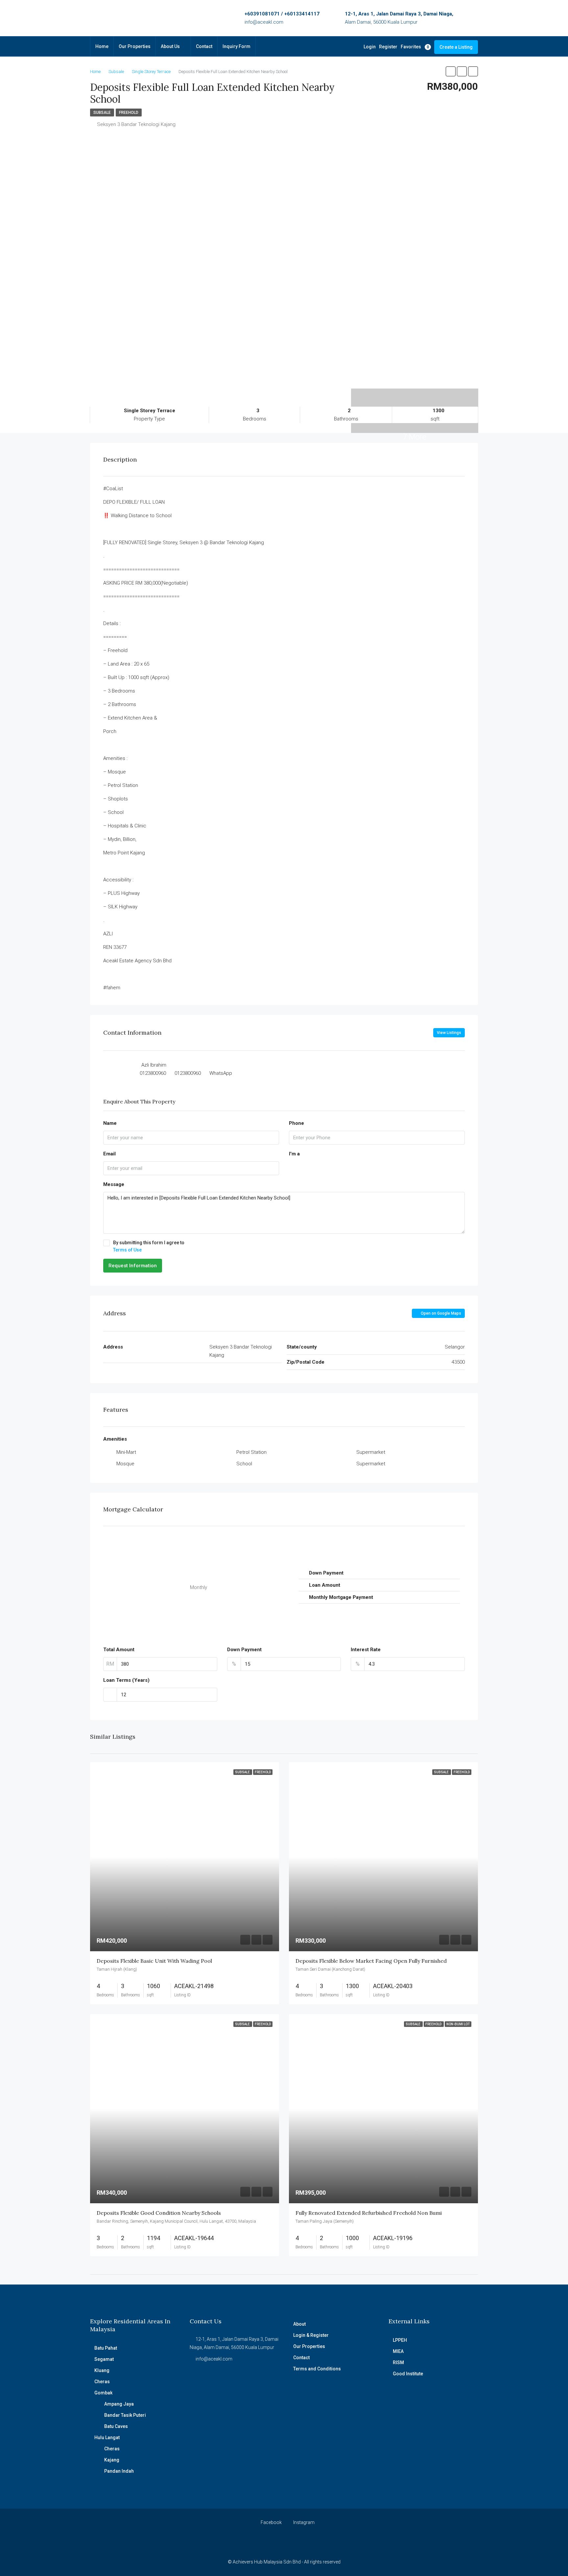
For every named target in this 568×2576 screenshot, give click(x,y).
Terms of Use (127, 1250)
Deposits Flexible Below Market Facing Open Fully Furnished (371, 1961)
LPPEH (400, 2340)
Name (110, 1123)
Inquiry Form (237, 46)
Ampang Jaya (119, 2404)
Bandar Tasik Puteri (125, 2415)
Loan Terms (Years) (126, 1680)
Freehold (129, 113)
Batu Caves (116, 2426)
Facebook (271, 2522)
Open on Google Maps (440, 1313)
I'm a (294, 1154)
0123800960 (153, 1073)
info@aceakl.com (264, 22)
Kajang (112, 2460)
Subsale (102, 113)
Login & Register (311, 2335)
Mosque (125, 1464)
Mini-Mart (126, 1452)
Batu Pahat (106, 2348)
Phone (296, 1123)
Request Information (133, 1266)
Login (370, 47)
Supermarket (371, 1452)
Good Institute (408, 2374)
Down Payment (244, 1650)
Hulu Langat (107, 2437)
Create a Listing (456, 47)
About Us (170, 46)
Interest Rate (366, 1650)
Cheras (102, 2382)
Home (102, 46)
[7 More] (415, 393)
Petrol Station (251, 1452)
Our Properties (135, 46)
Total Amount (119, 1650)
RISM (398, 2362)
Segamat (104, 2359)
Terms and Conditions (317, 2369)
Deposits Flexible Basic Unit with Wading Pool (154, 1961)
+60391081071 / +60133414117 (282, 14)
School (244, 1464)
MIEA (398, 2351)
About (299, 2324)
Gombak (103, 2393)
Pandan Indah (119, 2471)
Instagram (303, 2522)
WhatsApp (221, 1073)
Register (388, 47)
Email (109, 1154)
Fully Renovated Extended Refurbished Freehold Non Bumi (369, 2213)
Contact (204, 46)
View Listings (449, 1033)
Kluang (102, 2370)
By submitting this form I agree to (149, 1246)
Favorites (415, 47)
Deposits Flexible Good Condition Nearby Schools (159, 2213)
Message (114, 1184)
